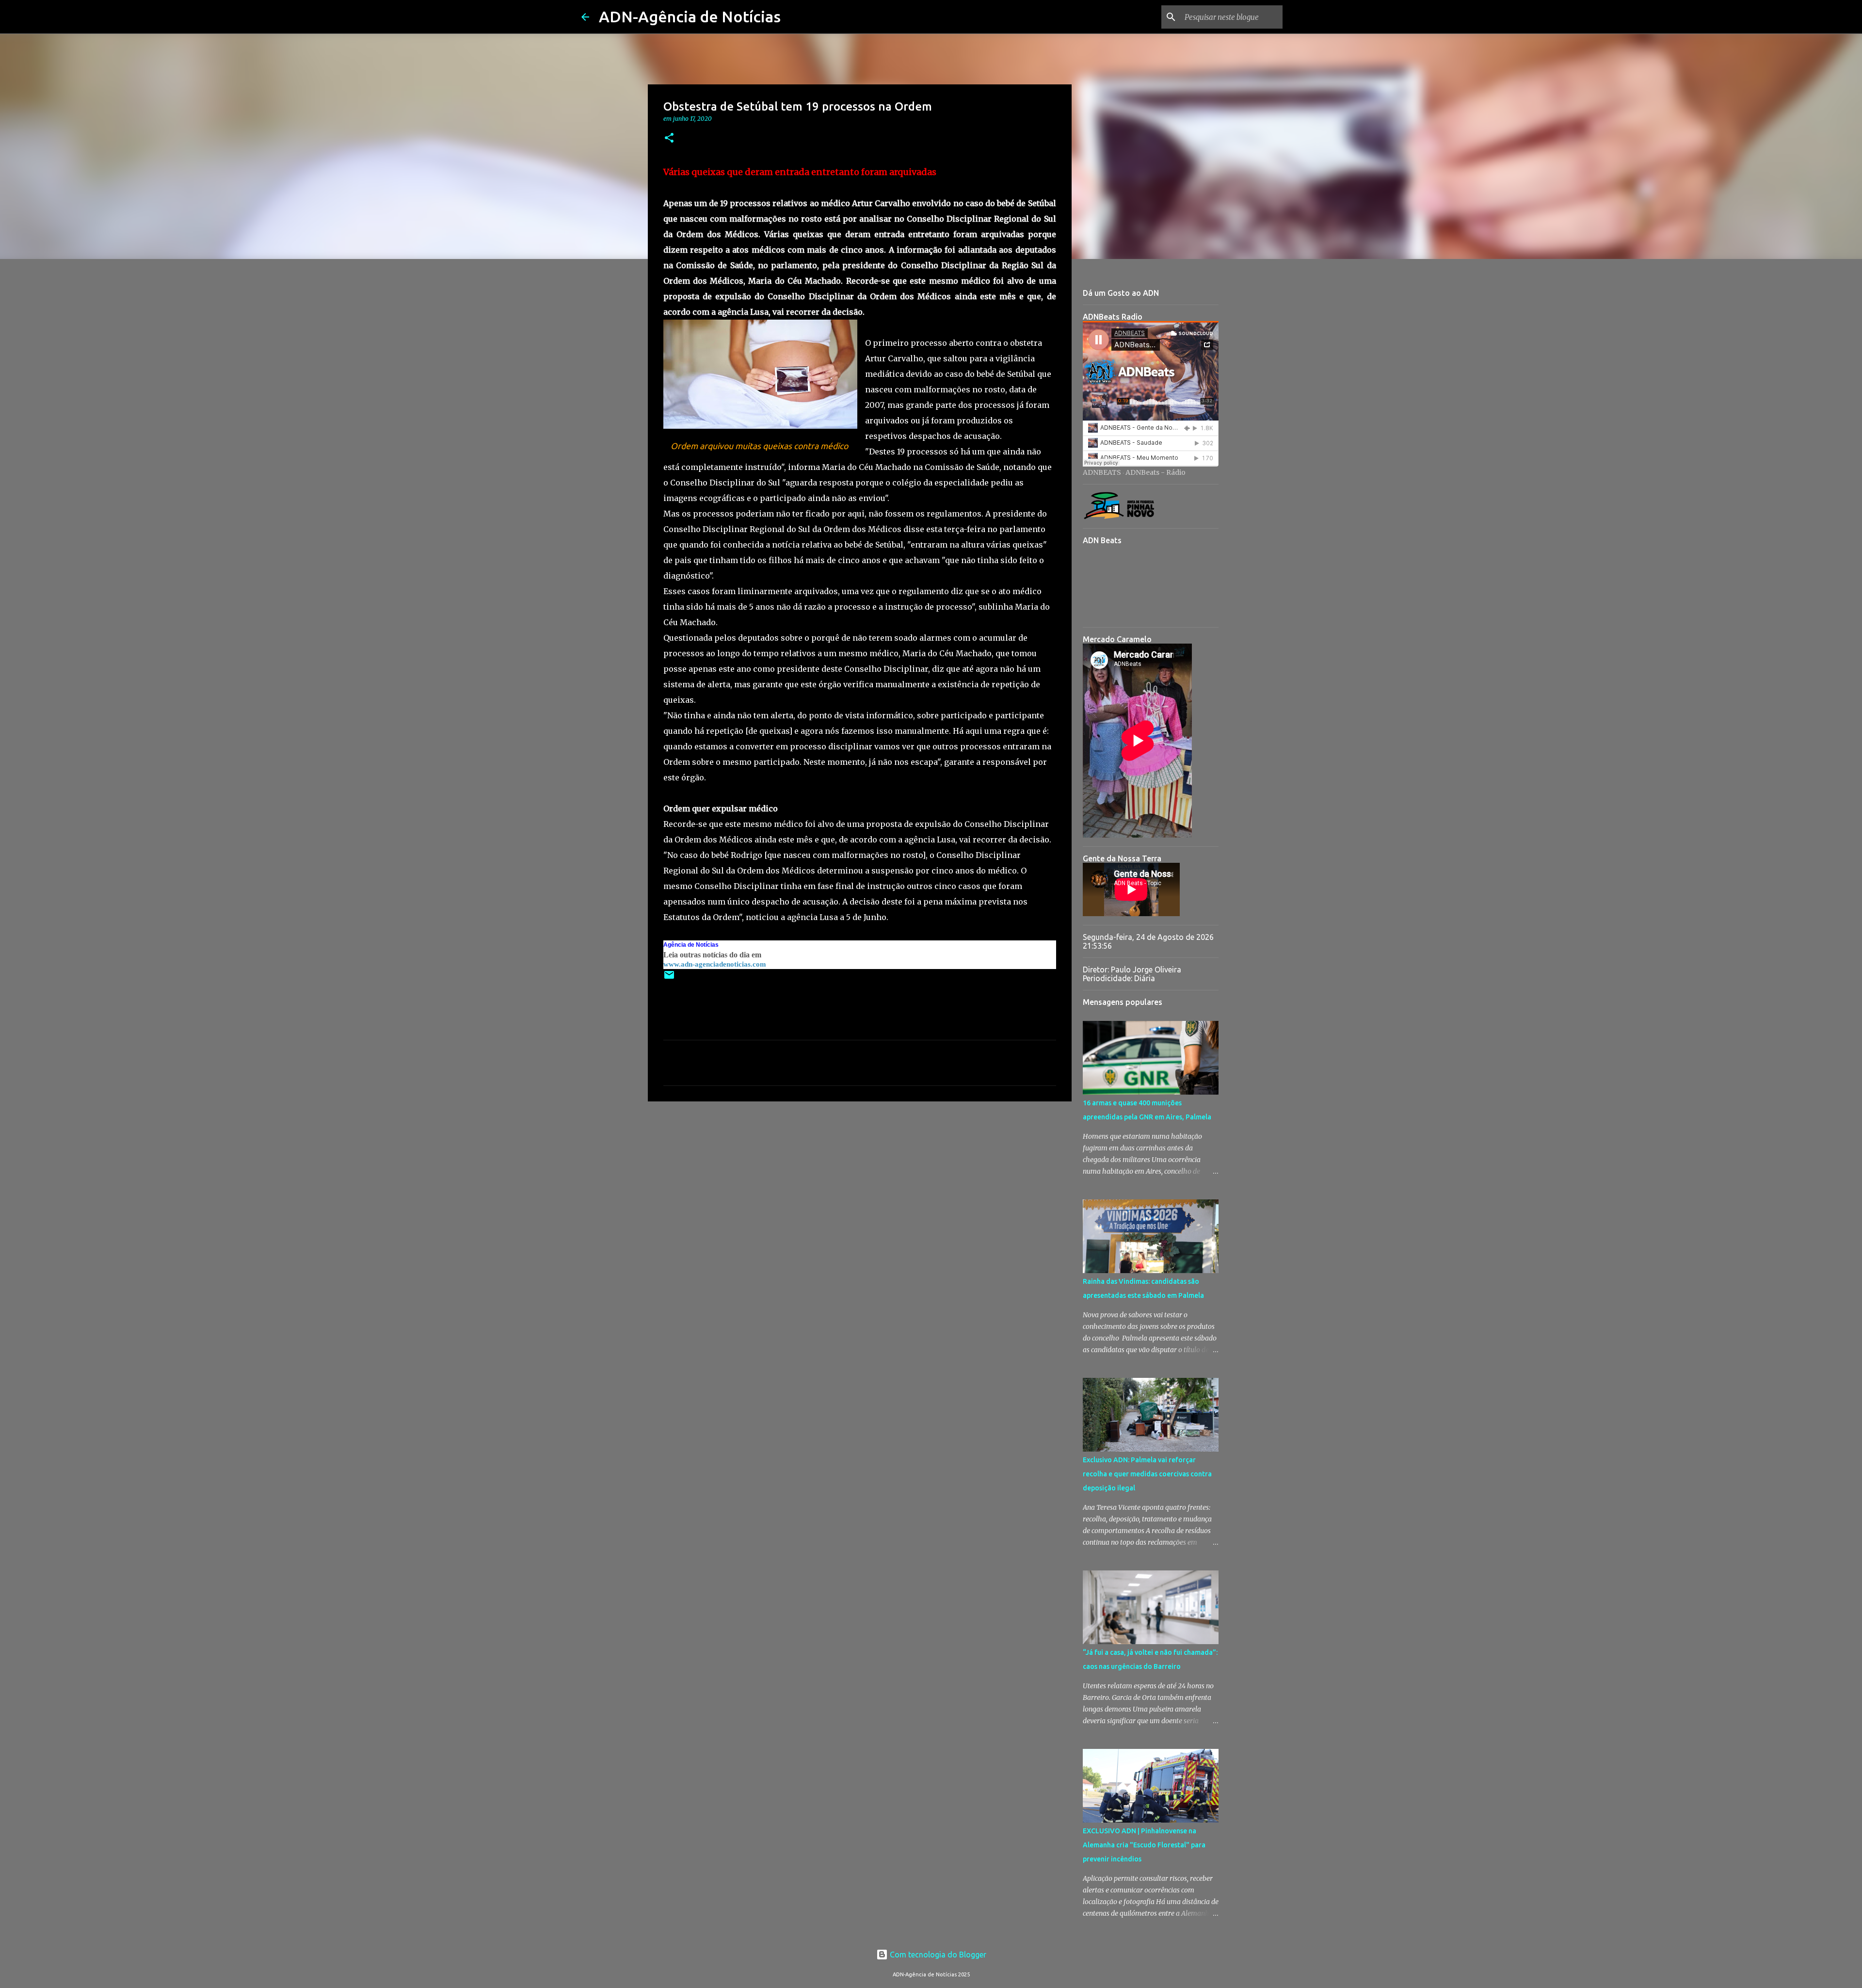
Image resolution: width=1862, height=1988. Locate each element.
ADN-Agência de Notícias (690, 16)
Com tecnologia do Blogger (937, 1955)
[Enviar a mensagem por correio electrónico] (669, 978)
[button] (669, 138)
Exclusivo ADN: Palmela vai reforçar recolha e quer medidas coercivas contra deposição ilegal (1147, 1474)
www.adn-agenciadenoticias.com (715, 964)
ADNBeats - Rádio (1156, 472)
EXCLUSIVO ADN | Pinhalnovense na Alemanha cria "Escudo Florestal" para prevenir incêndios (1144, 1845)
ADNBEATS (1102, 472)
